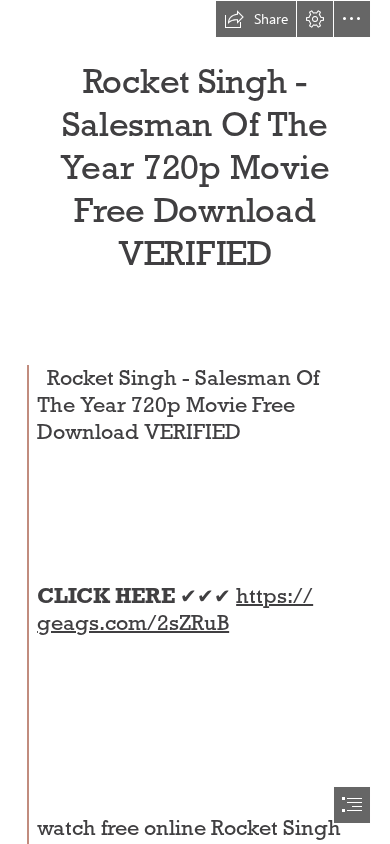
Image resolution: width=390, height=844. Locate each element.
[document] (195, 422)
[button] (256, 19)
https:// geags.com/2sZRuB (175, 609)
